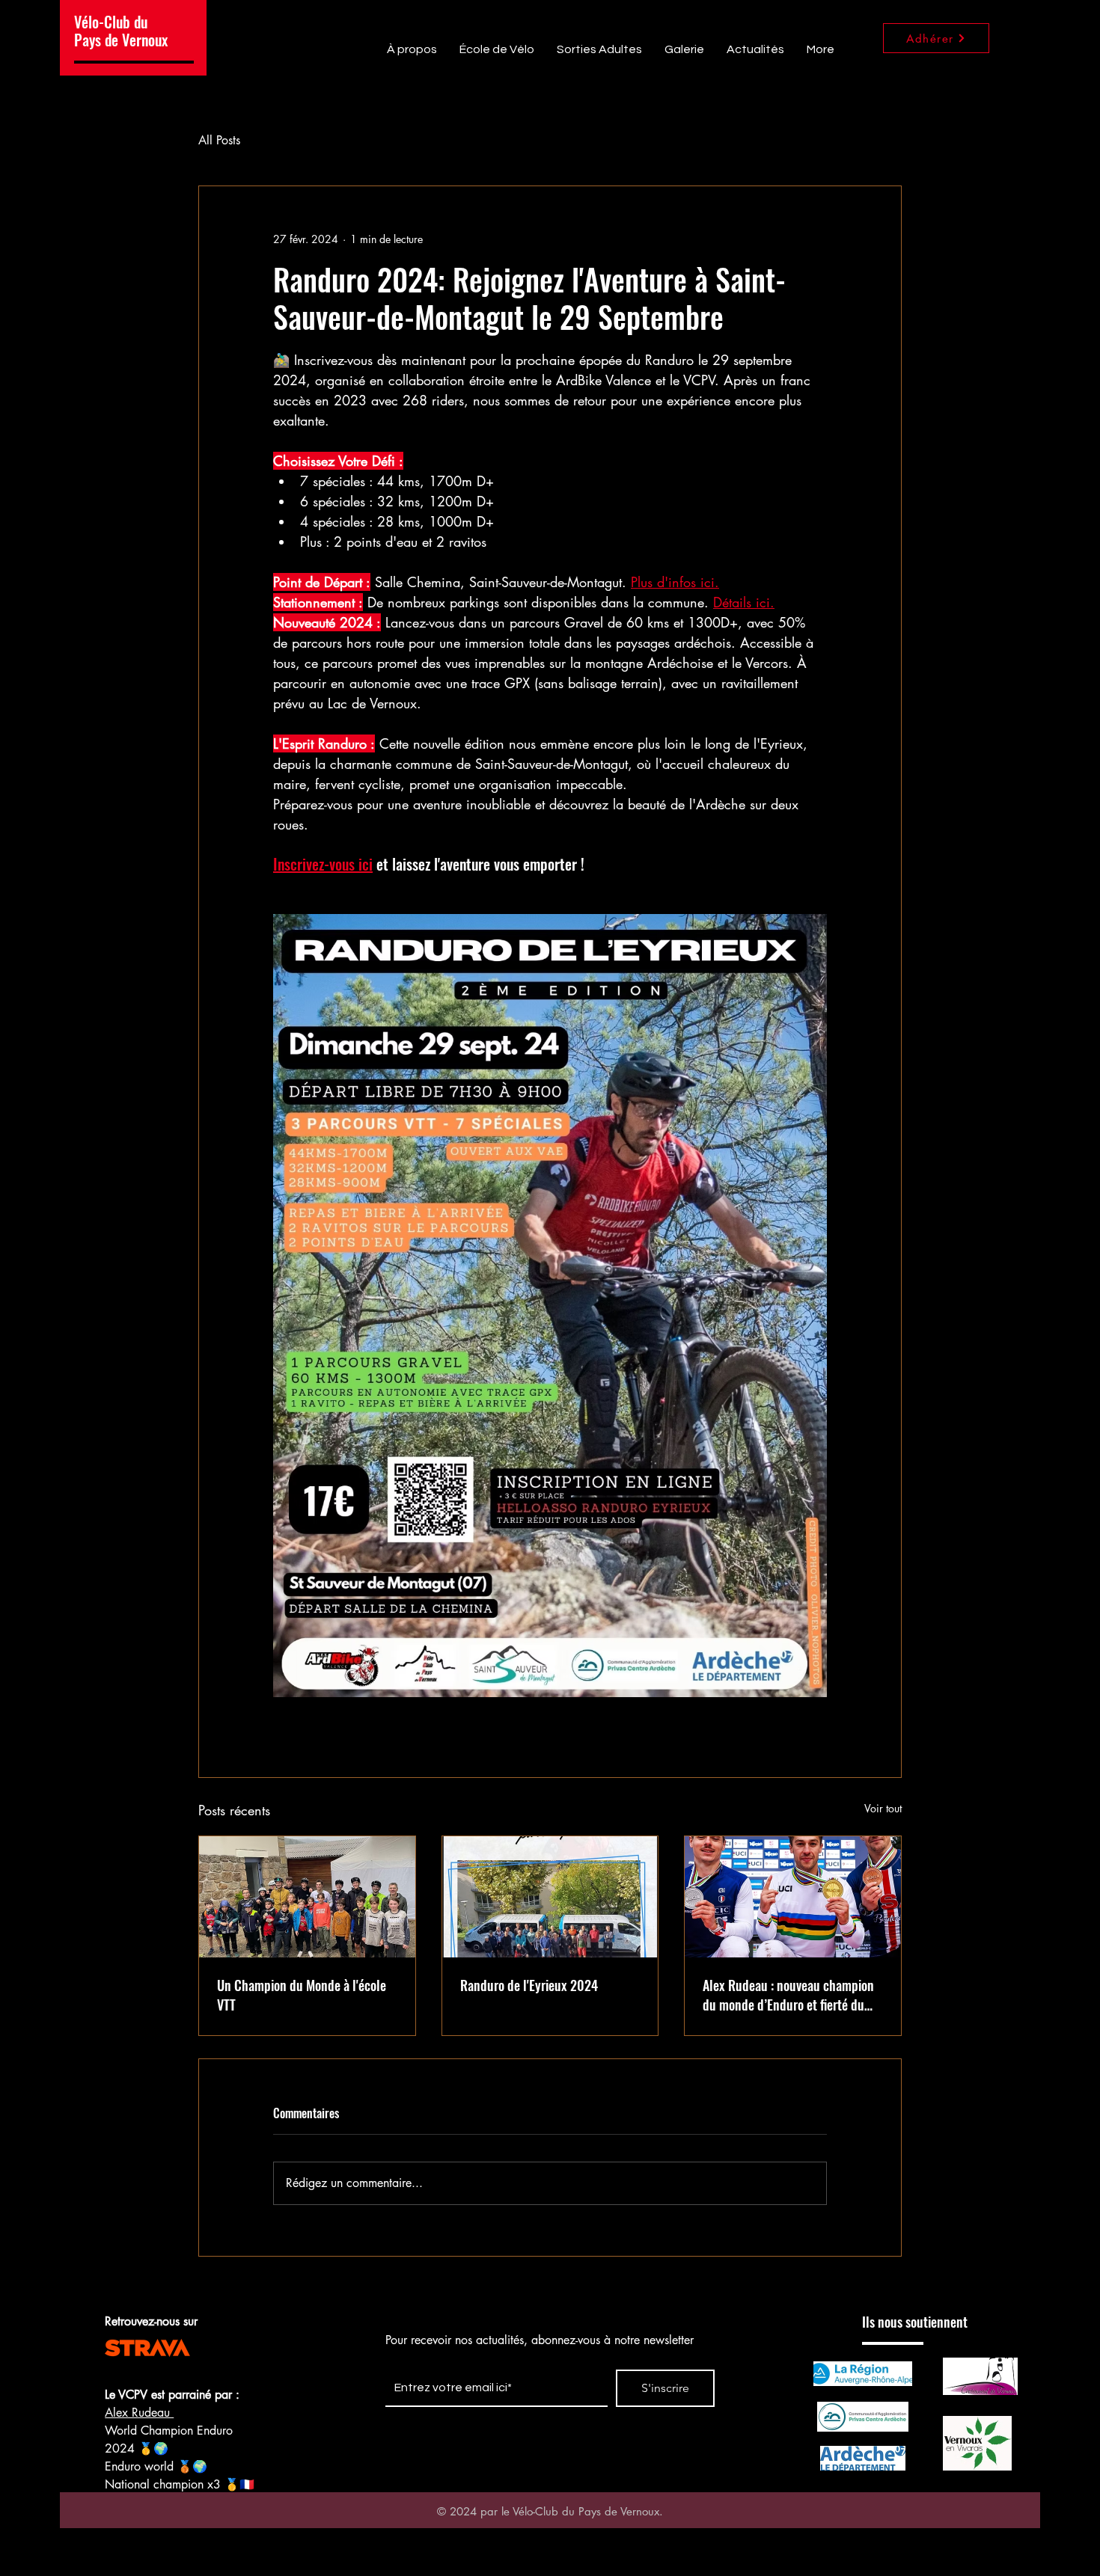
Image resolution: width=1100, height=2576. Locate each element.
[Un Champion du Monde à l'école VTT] (307, 1897)
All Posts (219, 140)
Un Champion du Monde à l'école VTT (302, 1995)
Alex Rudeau (139, 2413)
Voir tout (883, 1808)
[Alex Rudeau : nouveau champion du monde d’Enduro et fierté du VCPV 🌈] (793, 1897)
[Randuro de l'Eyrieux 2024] (550, 1897)
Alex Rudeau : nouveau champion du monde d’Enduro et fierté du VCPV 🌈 (788, 1995)
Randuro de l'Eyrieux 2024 (529, 1985)
